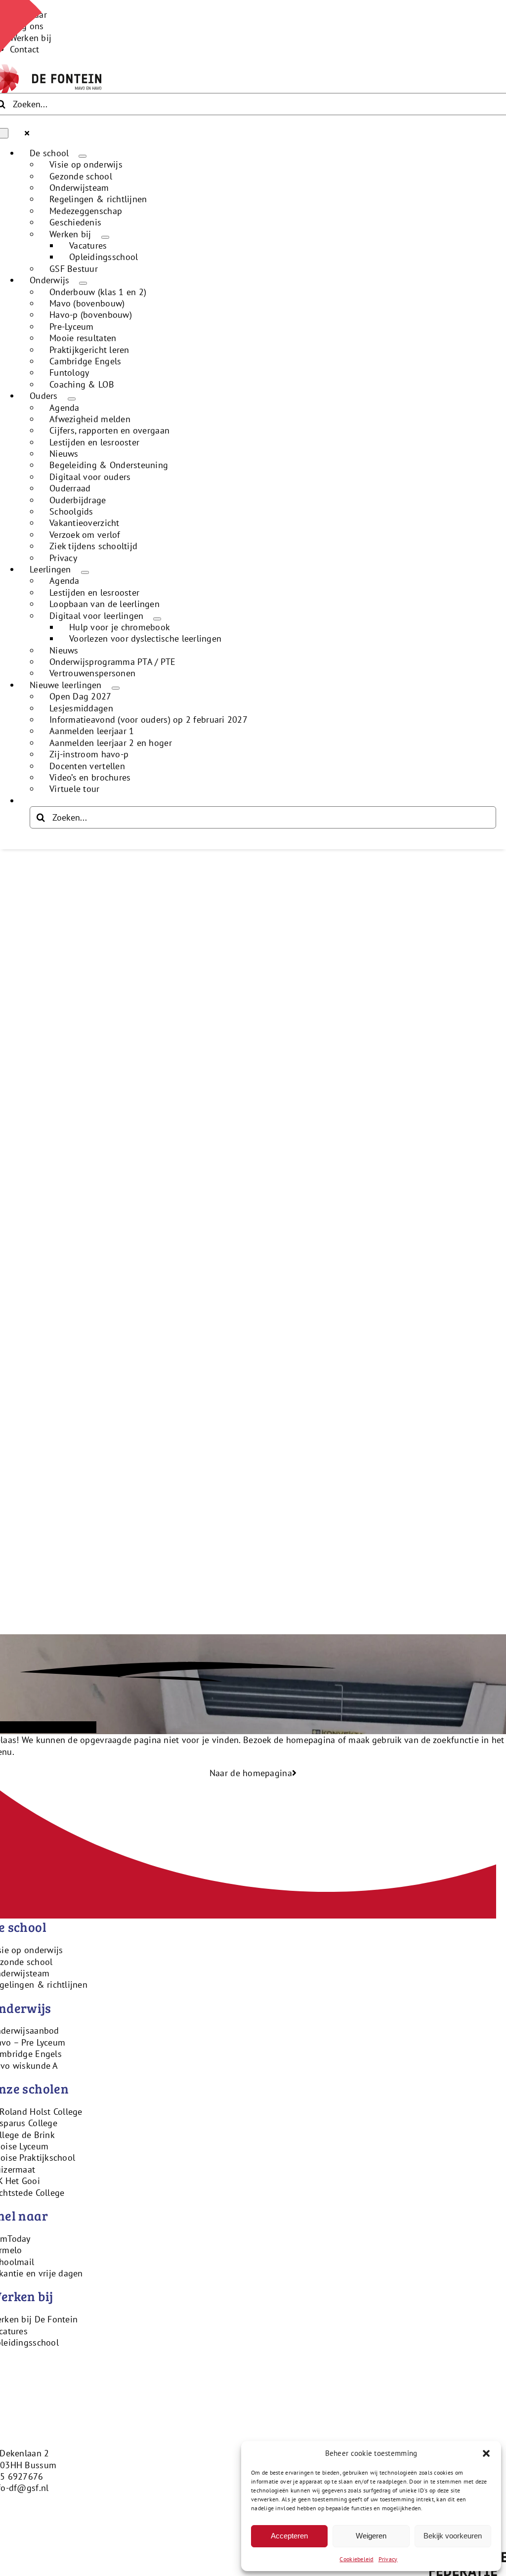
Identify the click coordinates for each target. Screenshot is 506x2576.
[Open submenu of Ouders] (72, 399)
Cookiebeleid (356, 2559)
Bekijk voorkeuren (453, 2536)
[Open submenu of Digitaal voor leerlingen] (157, 619)
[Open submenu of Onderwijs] (83, 283)
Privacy (388, 2559)
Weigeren (371, 2536)
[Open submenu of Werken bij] (105, 237)
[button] (486, 2453)
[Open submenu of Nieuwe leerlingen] (116, 688)
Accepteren (289, 2536)
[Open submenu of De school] (83, 156)
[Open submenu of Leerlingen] (85, 572)
